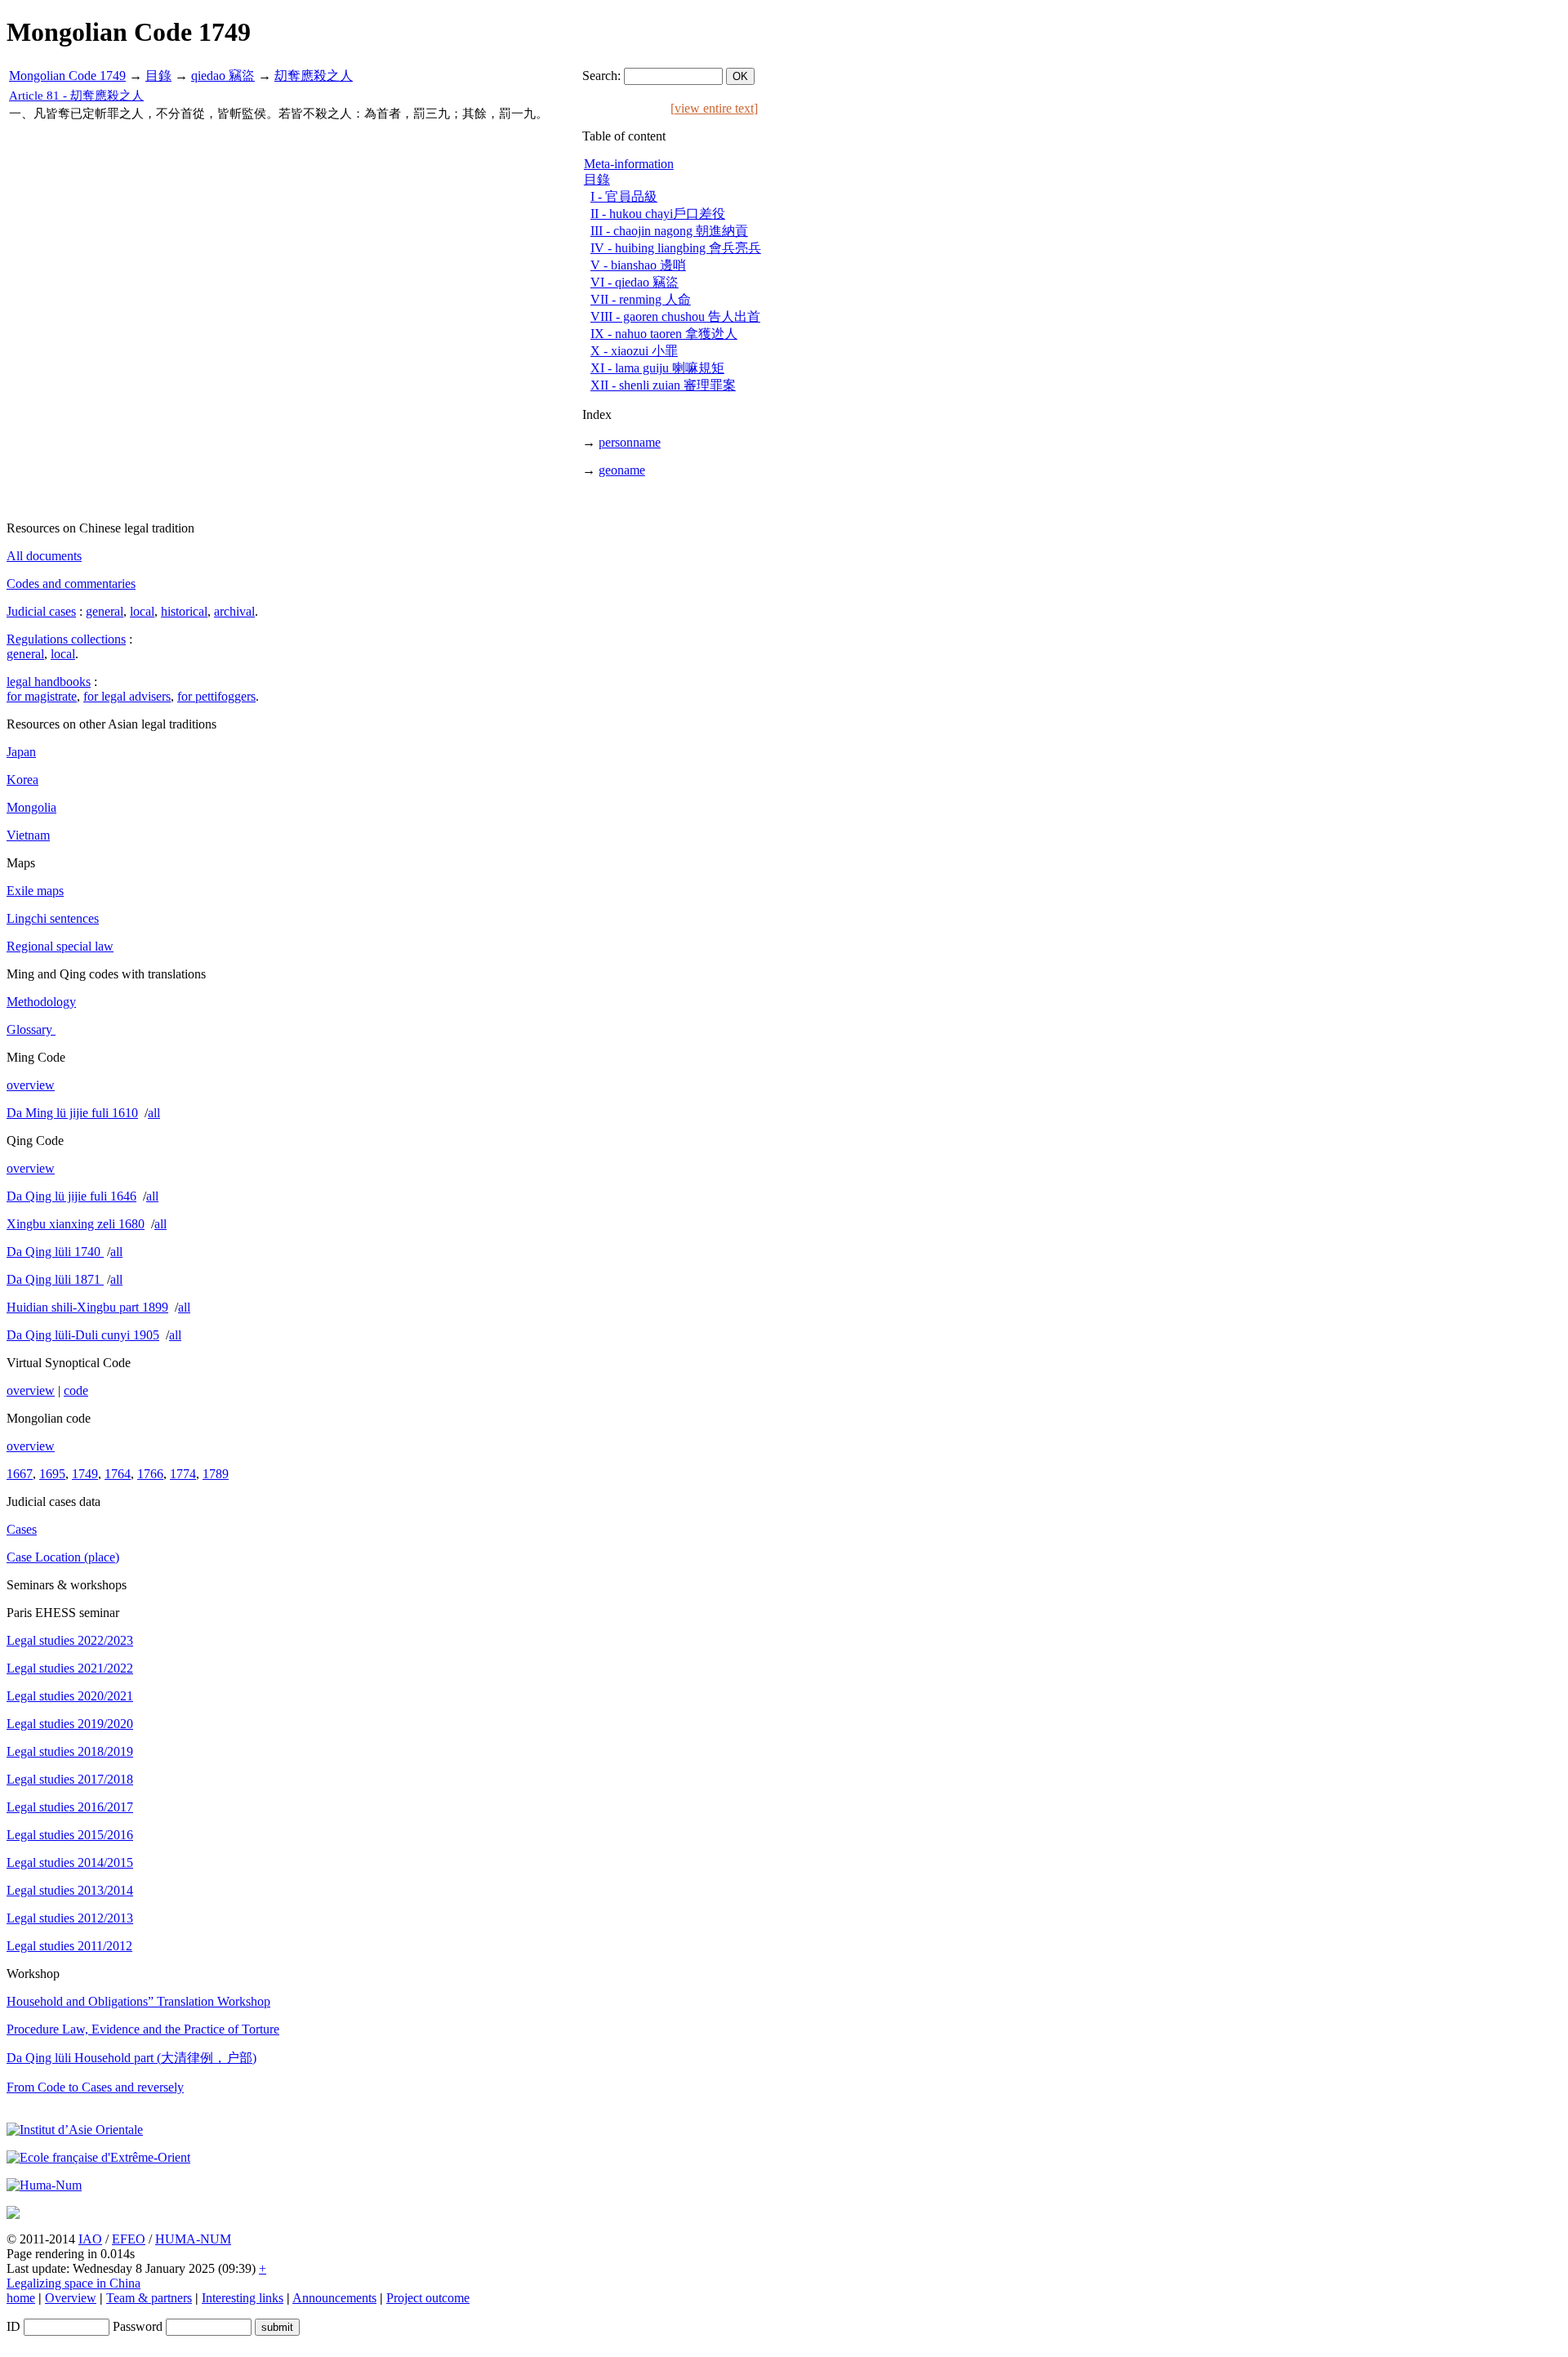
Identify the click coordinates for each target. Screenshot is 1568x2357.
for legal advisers (127, 696)
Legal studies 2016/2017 (70, 1807)
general (105, 611)
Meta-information (629, 164)
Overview (71, 2298)
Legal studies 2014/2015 (70, 1862)
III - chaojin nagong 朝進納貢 (669, 231)
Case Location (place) (63, 1557)
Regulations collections (66, 639)
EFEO (129, 2239)
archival (234, 611)
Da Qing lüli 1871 (55, 1279)
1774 (183, 1474)
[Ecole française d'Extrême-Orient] (98, 2157)
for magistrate (42, 696)
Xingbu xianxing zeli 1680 (76, 1224)
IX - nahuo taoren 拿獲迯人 (664, 334)
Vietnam (28, 835)
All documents (44, 556)
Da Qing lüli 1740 (55, 1252)
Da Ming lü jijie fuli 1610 (72, 1113)
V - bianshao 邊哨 (638, 265)
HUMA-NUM (193, 2239)
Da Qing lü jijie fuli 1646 (71, 1196)
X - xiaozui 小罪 (634, 351)
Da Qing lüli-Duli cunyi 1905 (83, 1335)
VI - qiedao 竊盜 (635, 282)
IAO (90, 2239)
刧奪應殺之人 (314, 76)
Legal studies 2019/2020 (70, 1724)
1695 (52, 1474)
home (21, 2298)
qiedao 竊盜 (223, 76)
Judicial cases (41, 611)
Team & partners (149, 2298)
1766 (150, 1474)
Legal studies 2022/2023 (70, 1640)
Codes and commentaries (71, 584)
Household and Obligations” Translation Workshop (138, 2001)
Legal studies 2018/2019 (70, 1751)
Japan (21, 752)
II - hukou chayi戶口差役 (658, 214)
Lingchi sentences (53, 918)
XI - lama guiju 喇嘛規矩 (657, 368)
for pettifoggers (216, 696)
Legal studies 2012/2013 (70, 1918)
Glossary (31, 1029)
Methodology (41, 1002)
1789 (216, 1474)
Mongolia (31, 807)
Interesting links (243, 2298)
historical (184, 611)
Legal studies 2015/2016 (70, 1835)
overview (31, 1085)
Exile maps (35, 891)
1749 (85, 1474)
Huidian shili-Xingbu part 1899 (87, 1307)
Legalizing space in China (73, 2283)
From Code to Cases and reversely (95, 2087)
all (154, 1113)
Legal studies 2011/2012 (69, 1946)
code (76, 1390)
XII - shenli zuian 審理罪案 (663, 385)
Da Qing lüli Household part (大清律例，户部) (131, 2058)
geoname (622, 470)
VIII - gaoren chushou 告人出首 (675, 316)
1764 (118, 1474)
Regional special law (60, 946)
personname (630, 442)
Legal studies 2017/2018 (70, 1779)
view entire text (714, 108)
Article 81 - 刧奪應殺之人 (76, 96)
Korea (22, 780)
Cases (22, 1529)
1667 (20, 1474)
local (142, 611)
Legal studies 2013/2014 (70, 1890)
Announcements (334, 2298)
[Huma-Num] (44, 2185)
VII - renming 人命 (641, 299)
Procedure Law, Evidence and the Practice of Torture (143, 2029)
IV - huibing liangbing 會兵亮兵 (676, 248)
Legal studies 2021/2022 (70, 1668)
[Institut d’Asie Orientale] (75, 2130)
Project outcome (428, 2298)
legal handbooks (49, 682)
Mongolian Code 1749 (67, 76)
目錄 (158, 76)
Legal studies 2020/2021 (70, 1696)
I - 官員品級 (624, 196)
